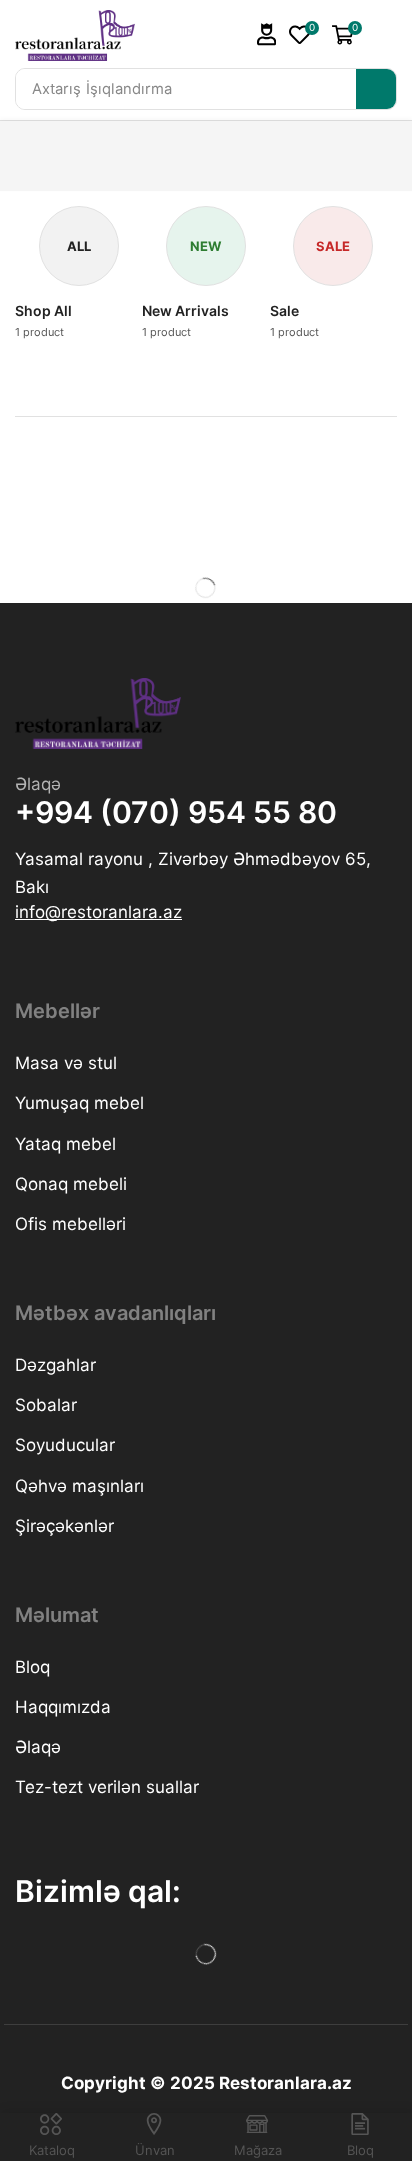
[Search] (376, 89)
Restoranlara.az (285, 2083)
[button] (267, 34)
